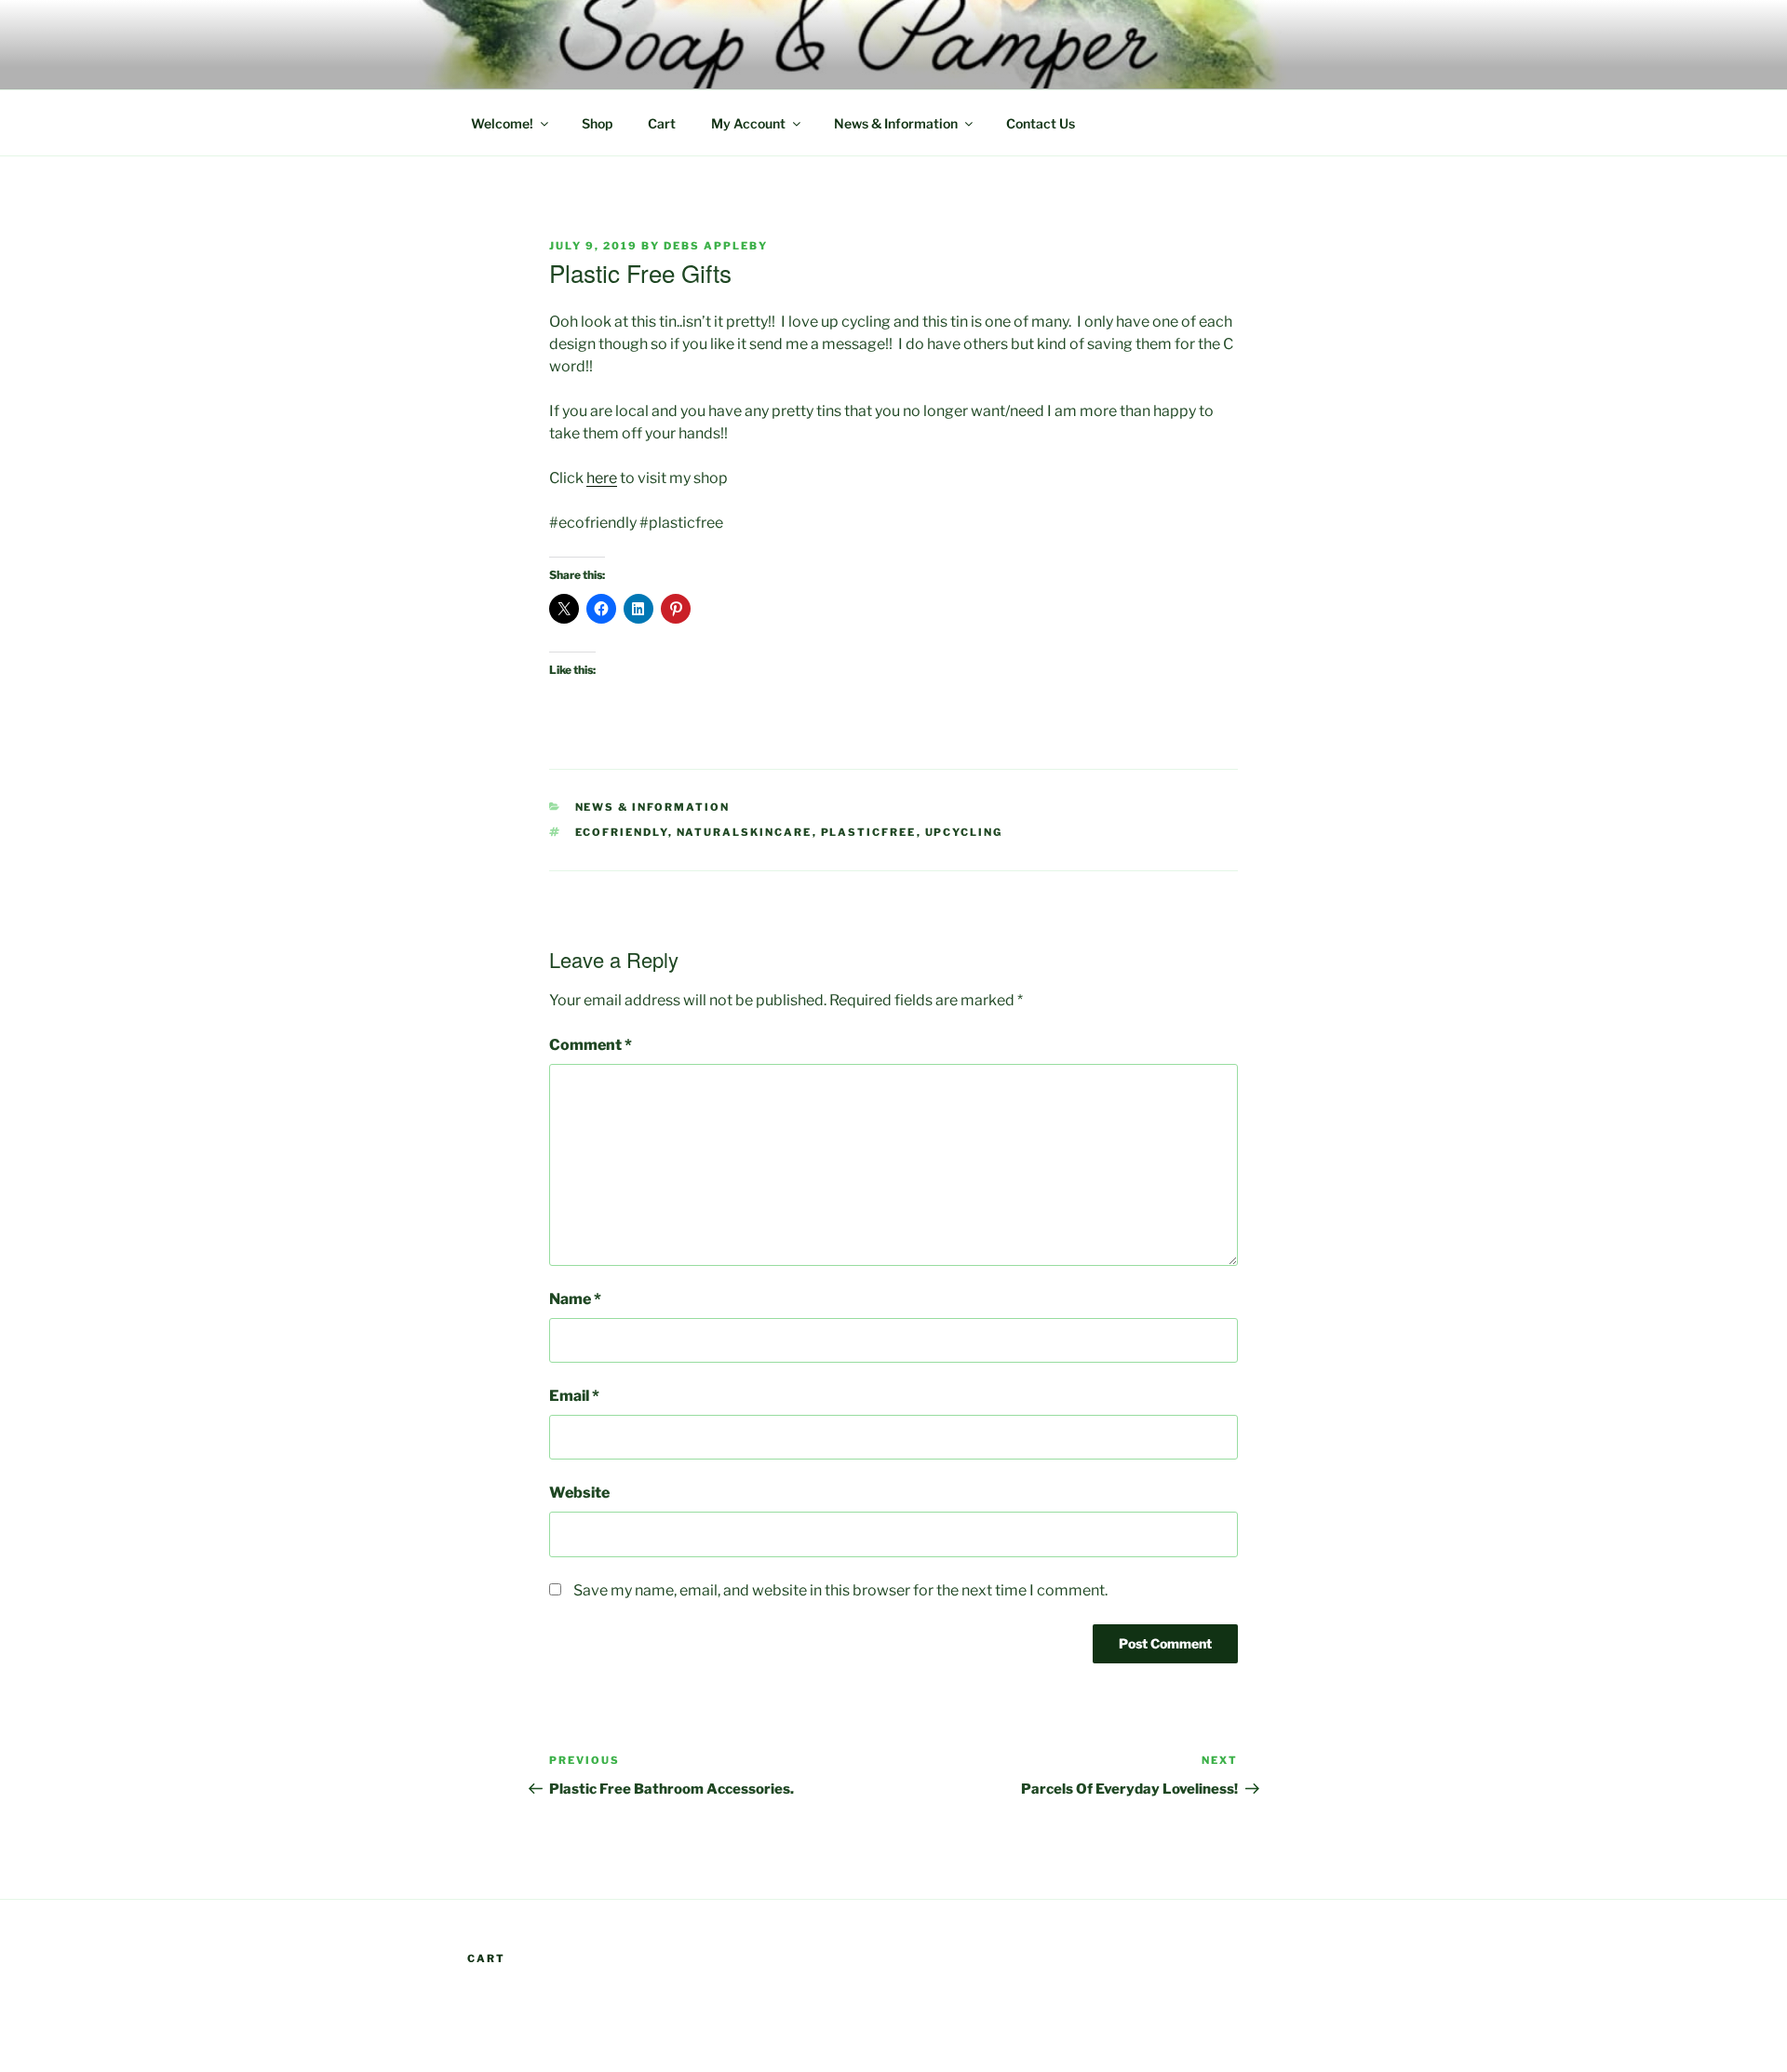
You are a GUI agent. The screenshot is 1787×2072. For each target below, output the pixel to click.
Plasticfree (869, 832)
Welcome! (502, 123)
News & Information (896, 123)
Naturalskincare (745, 832)
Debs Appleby (716, 246)
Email (574, 1396)
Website (579, 1493)
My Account (748, 123)
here (602, 478)
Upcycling (964, 832)
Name (575, 1299)
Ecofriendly (622, 832)
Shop (597, 123)
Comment (591, 1045)
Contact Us (1041, 123)
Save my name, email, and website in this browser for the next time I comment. (840, 1590)
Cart (662, 123)
